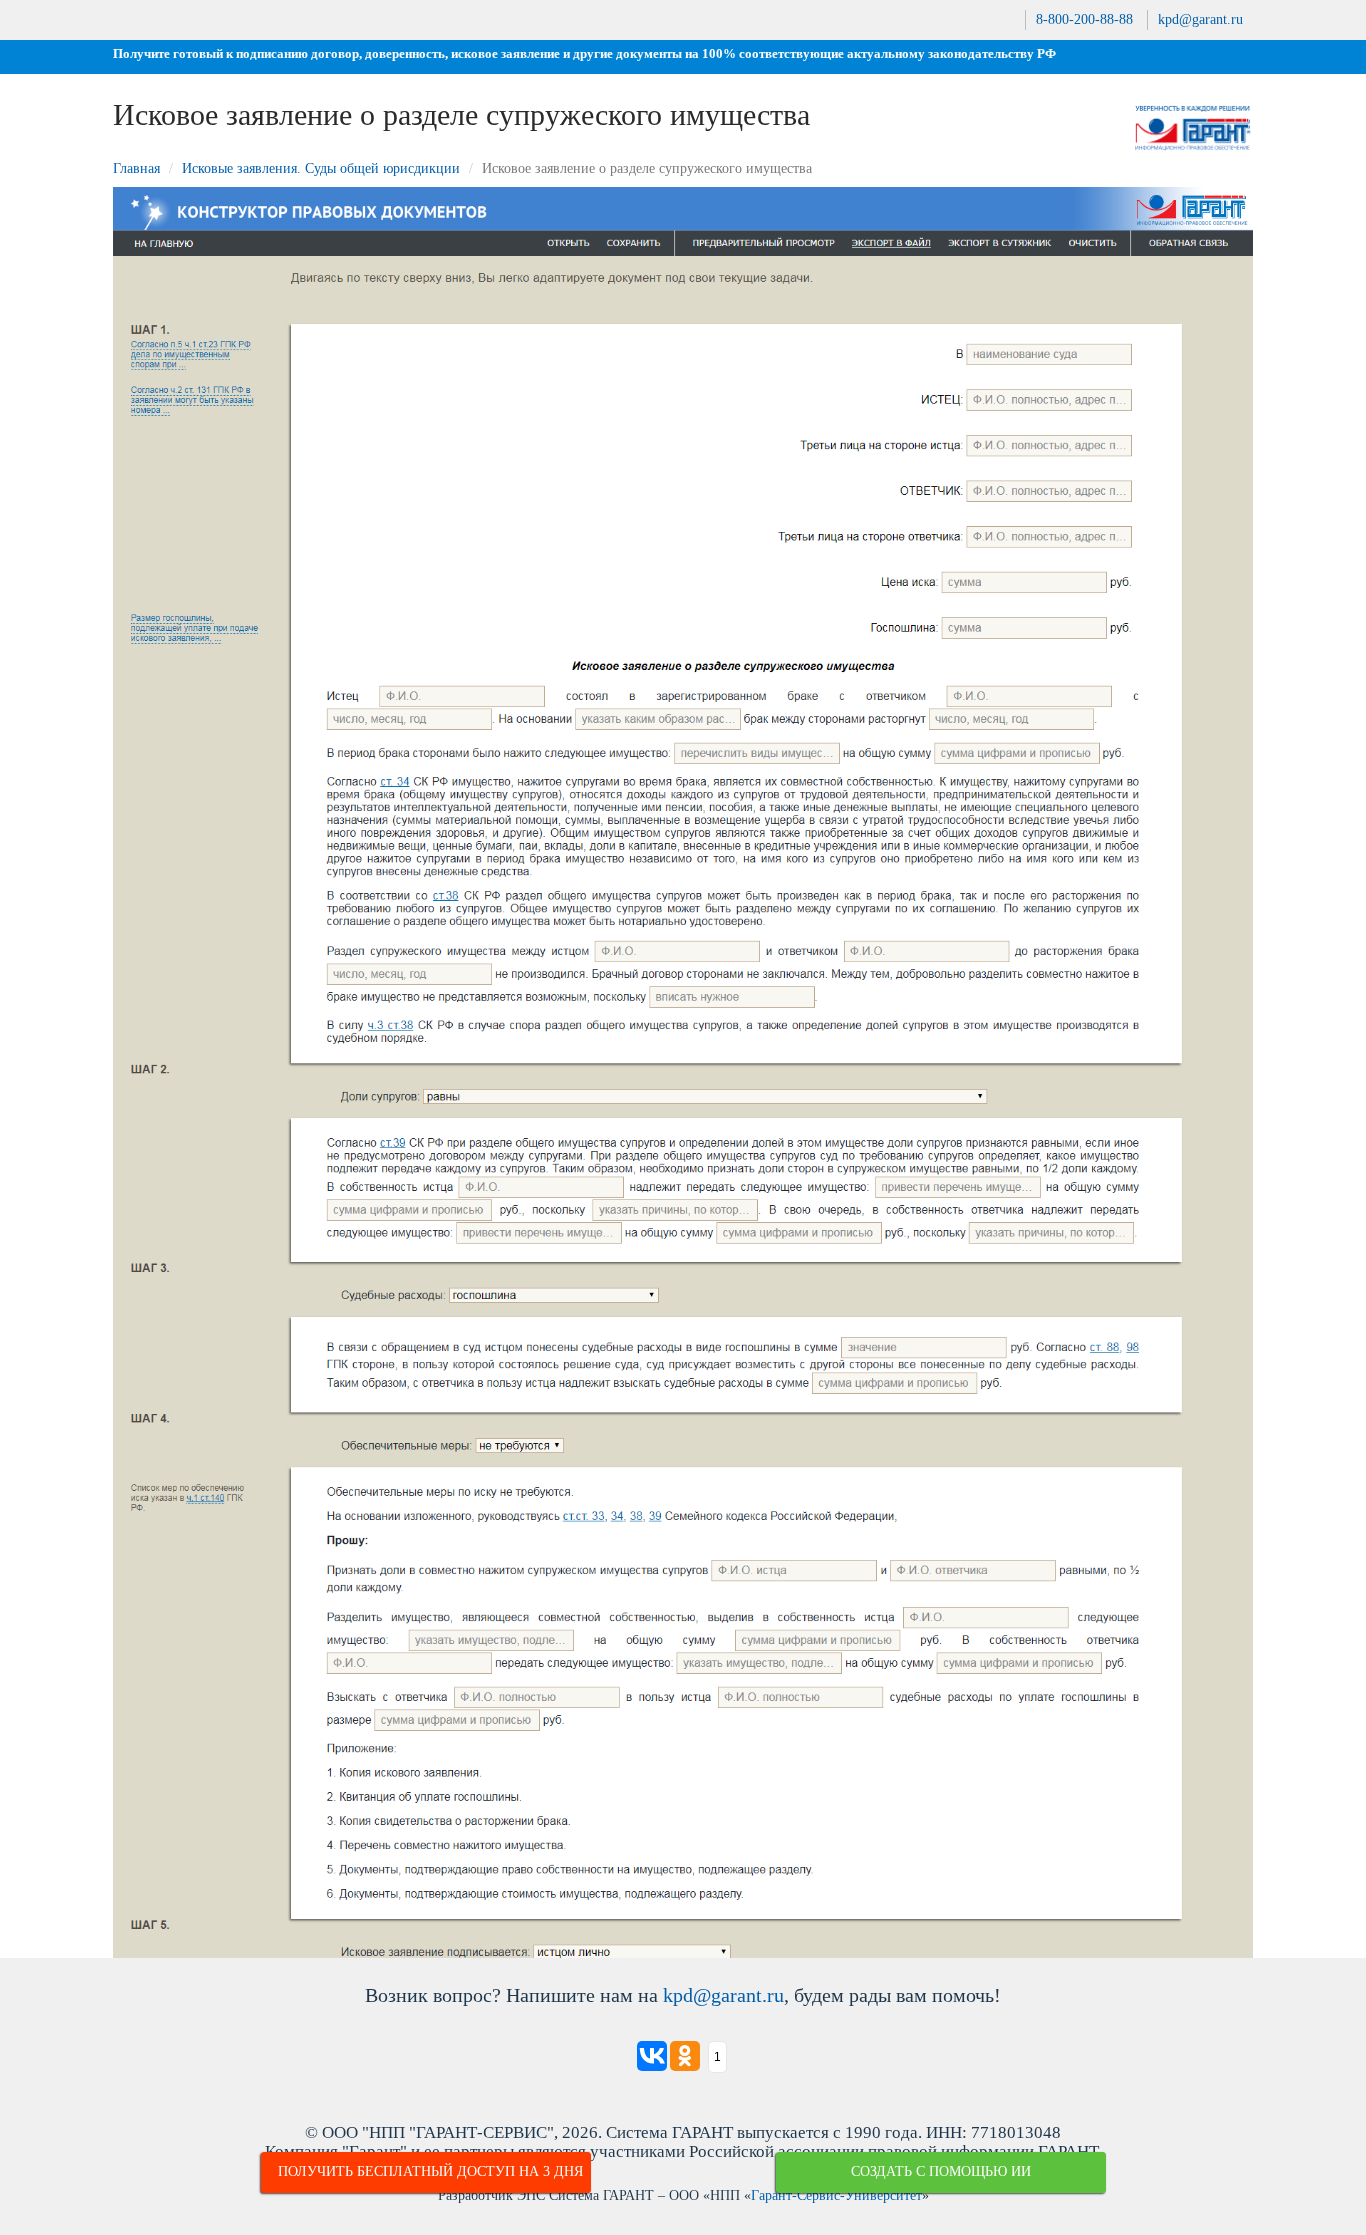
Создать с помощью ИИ (941, 2171)
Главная (136, 168)
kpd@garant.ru (1200, 19)
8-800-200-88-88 (1084, 19)
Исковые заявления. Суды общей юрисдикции (321, 168)
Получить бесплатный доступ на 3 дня (430, 2171)
